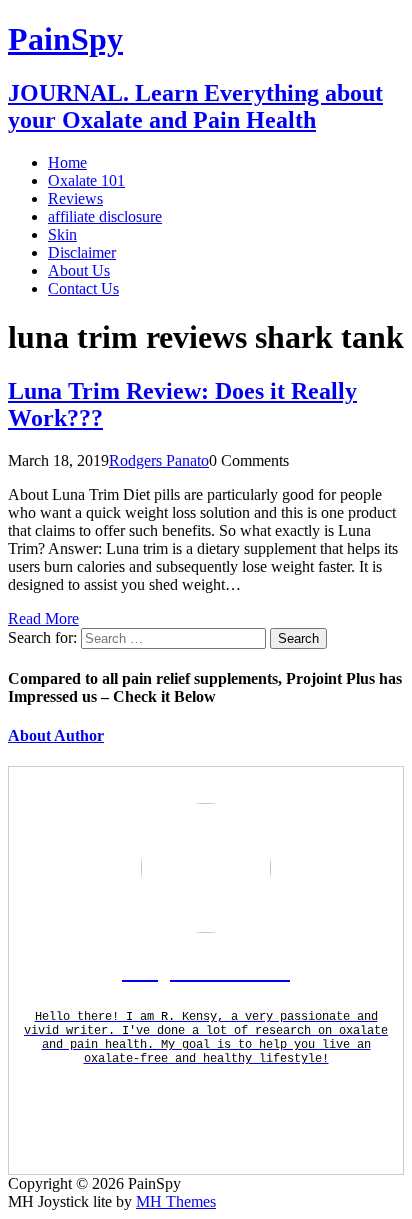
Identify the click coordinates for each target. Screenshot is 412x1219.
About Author (56, 735)
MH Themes (176, 1201)
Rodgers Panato (159, 460)
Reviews (75, 198)
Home (67, 162)
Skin (62, 234)
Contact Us (83, 288)
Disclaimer (82, 252)
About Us (79, 270)
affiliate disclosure (105, 216)
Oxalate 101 (86, 180)
